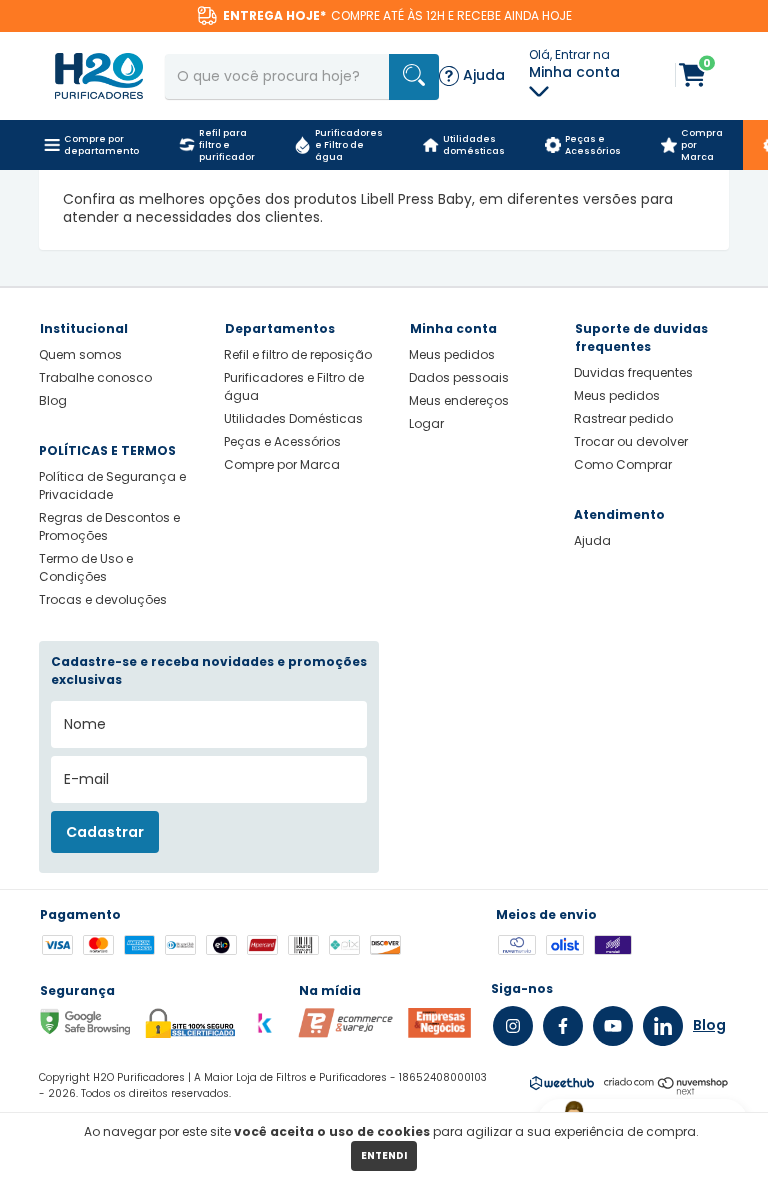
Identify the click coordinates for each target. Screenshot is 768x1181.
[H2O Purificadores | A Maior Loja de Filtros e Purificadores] (99, 75)
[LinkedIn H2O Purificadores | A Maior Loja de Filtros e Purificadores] (663, 1026)
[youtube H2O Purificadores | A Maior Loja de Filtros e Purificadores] (613, 1026)
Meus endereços (459, 400)
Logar (426, 423)
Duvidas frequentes (633, 372)
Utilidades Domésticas (293, 418)
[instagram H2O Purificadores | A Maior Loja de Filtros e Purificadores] (513, 1026)
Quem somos (80, 354)
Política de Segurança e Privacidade (112, 485)
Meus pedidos (452, 354)
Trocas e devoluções (103, 599)
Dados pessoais (459, 377)
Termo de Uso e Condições (86, 567)
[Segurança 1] (345, 1033)
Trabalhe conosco (95, 377)
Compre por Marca (282, 464)
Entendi (384, 1155)
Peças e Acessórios (282, 441)
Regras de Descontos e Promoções (109, 526)
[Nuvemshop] (666, 1090)
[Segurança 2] (439, 1033)
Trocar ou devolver (631, 441)
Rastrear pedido (623, 418)
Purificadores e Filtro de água (294, 386)
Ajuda (592, 540)
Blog (53, 400)
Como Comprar (623, 464)
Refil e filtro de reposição (298, 354)
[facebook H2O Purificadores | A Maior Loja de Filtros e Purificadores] (563, 1026)
